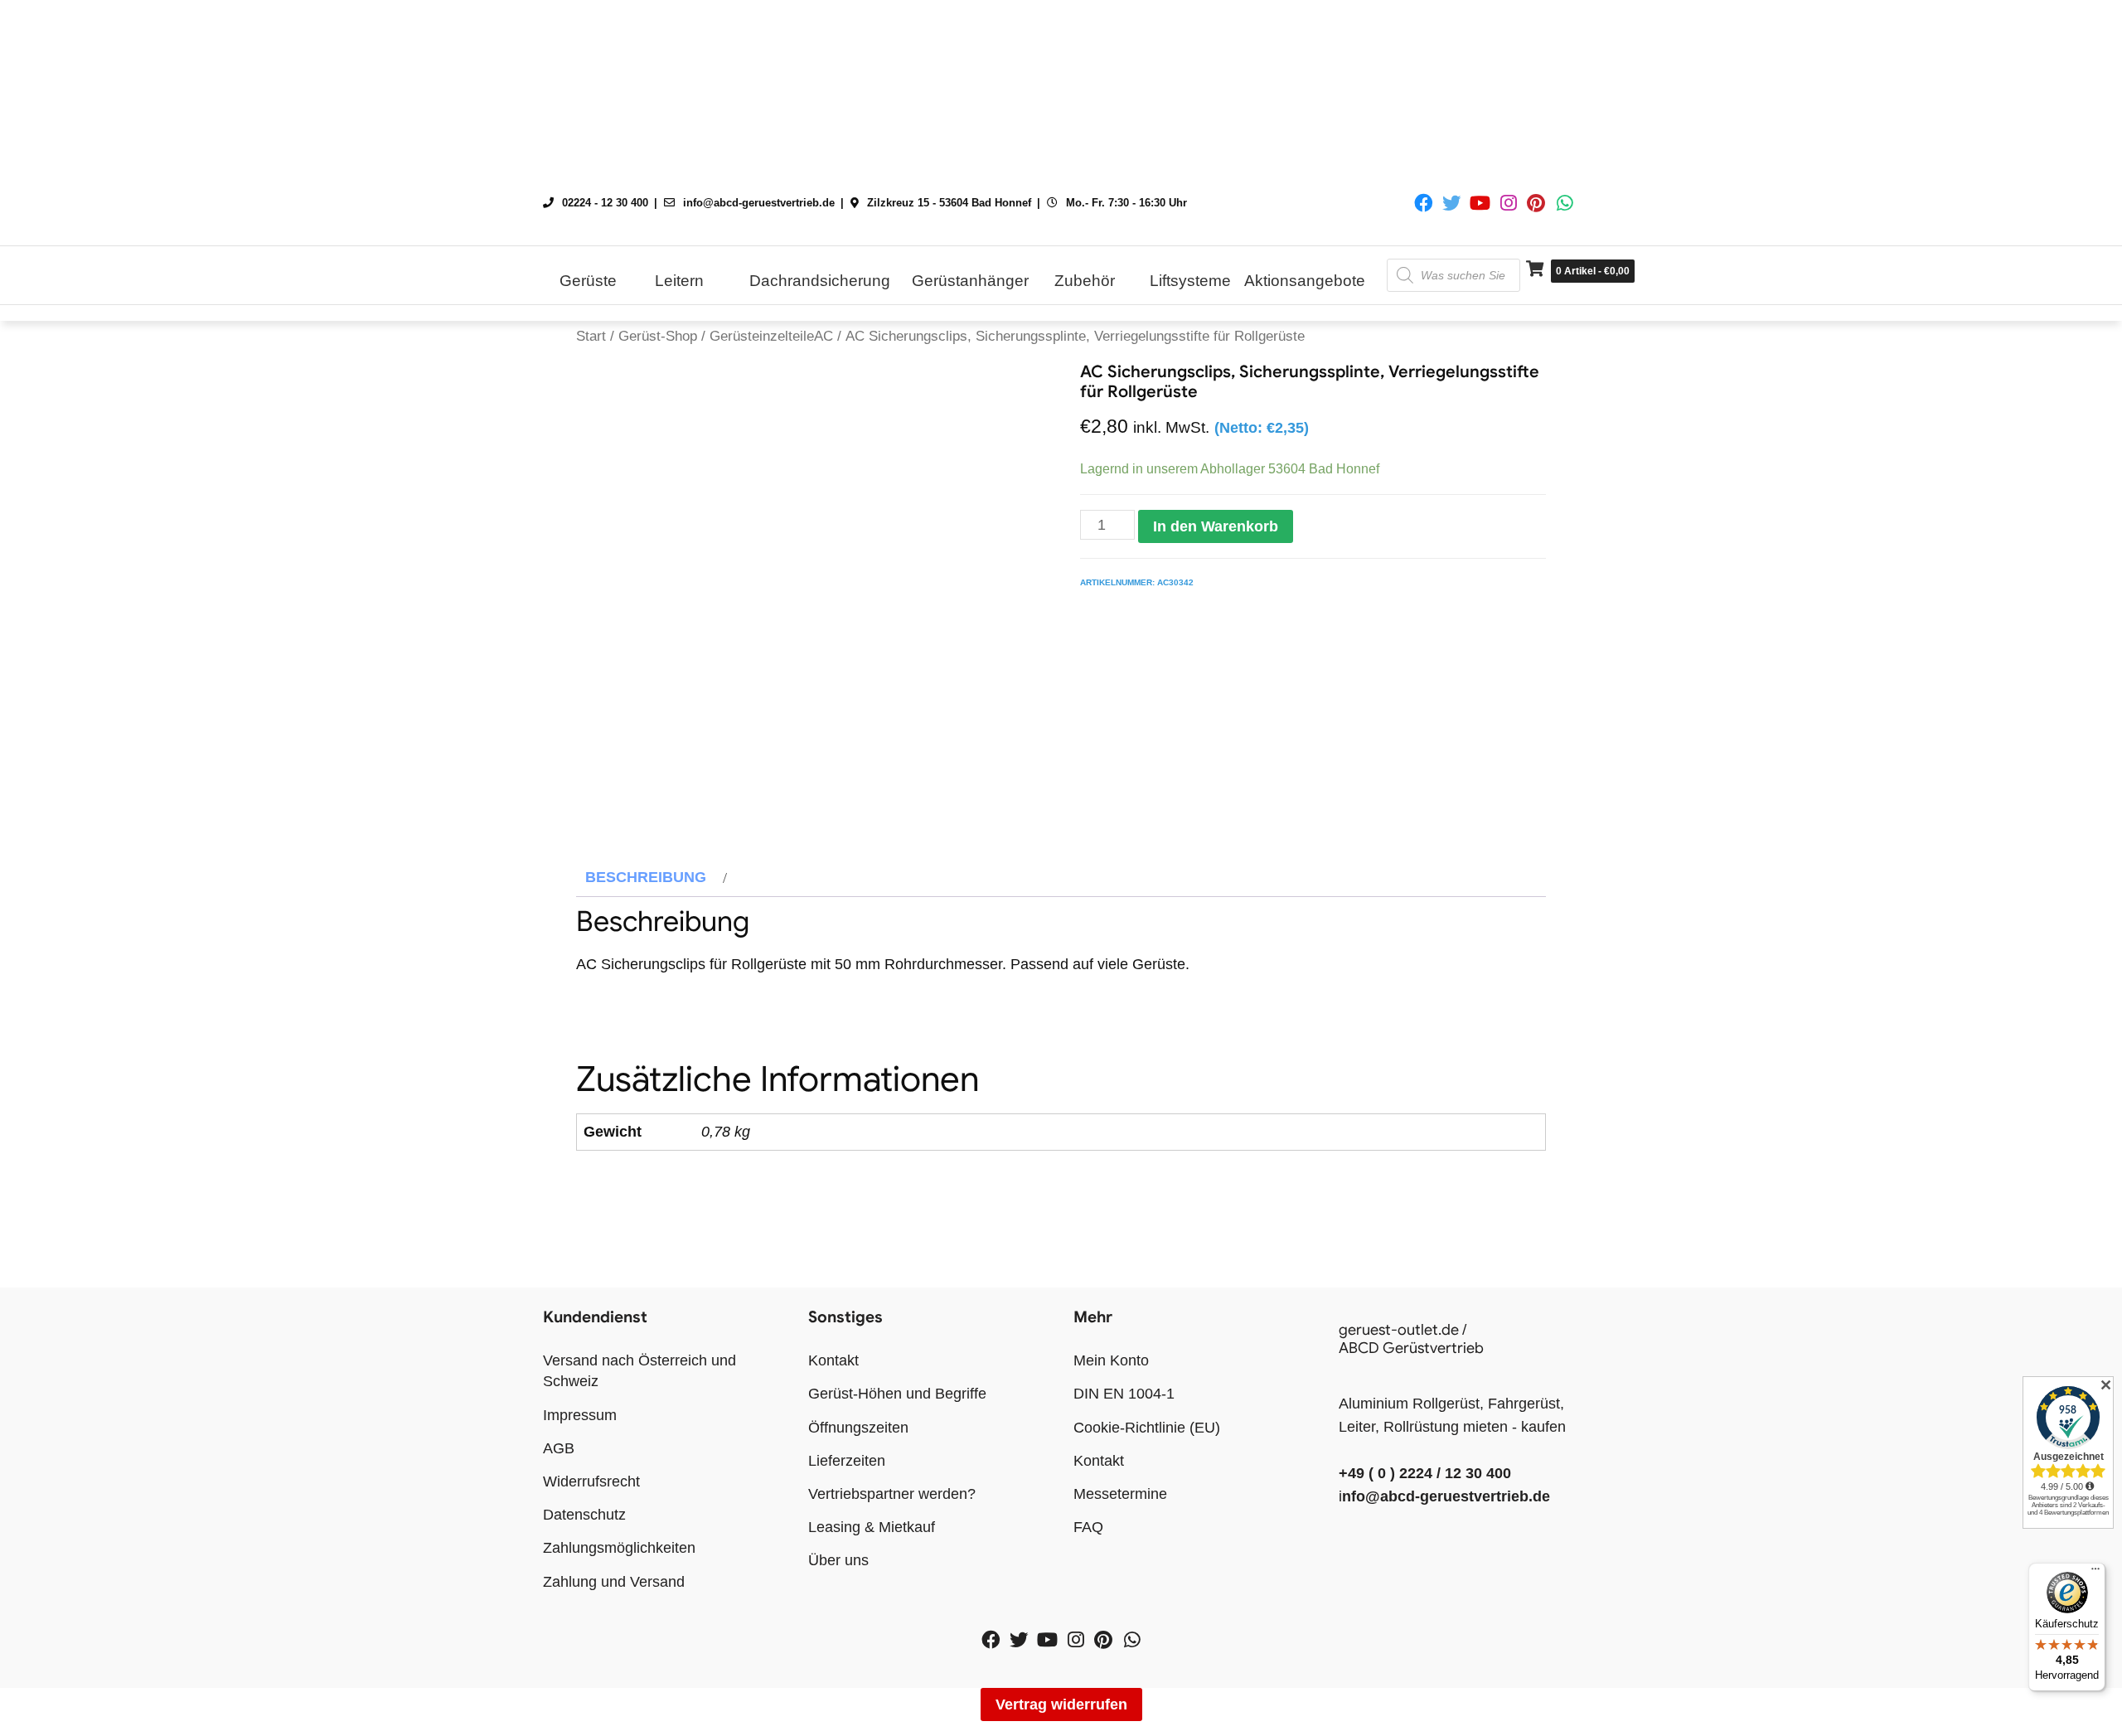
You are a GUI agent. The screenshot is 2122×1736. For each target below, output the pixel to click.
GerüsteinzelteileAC (771, 336)
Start (591, 336)
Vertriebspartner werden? (892, 1494)
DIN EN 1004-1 (1124, 1394)
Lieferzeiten (847, 1461)
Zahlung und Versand (614, 1582)
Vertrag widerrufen (1061, 1704)
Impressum (580, 1415)
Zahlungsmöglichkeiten (619, 1548)
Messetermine (1120, 1494)
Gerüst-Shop (658, 336)
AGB (559, 1448)
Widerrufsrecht (591, 1481)
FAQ (1088, 1527)
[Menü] (2095, 1573)
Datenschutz (584, 1515)
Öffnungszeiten (858, 1428)
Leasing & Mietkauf (872, 1527)
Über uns (838, 1560)
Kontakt (833, 1360)
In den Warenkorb (1216, 526)
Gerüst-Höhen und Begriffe (897, 1394)
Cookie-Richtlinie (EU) (1147, 1428)
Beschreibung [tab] (646, 877)
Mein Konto (1111, 1360)
